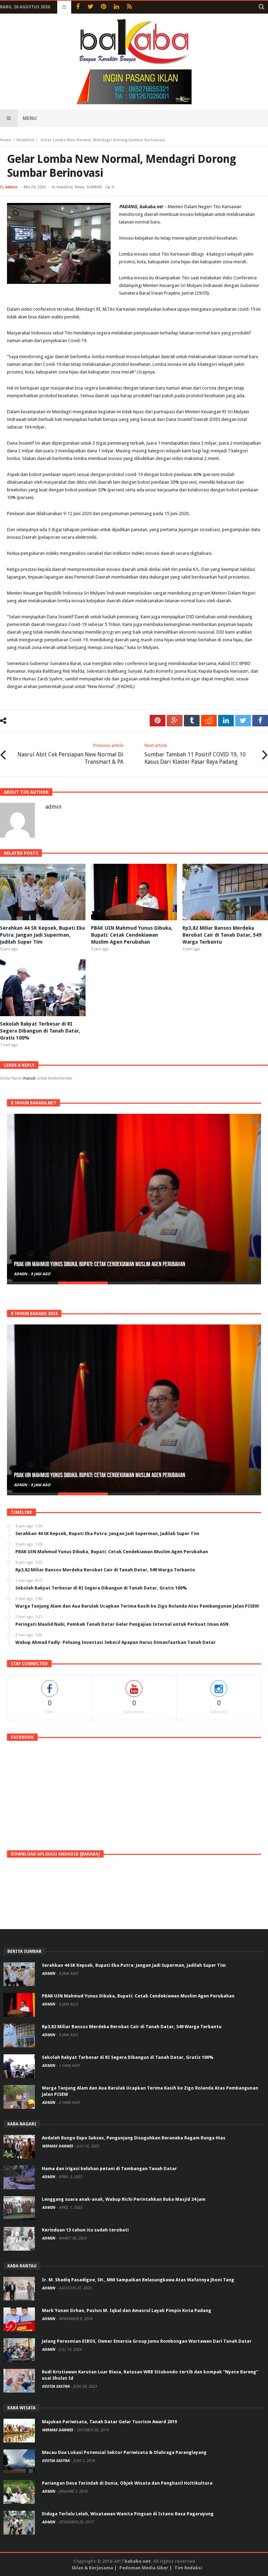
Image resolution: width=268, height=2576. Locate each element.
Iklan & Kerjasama (92, 2568)
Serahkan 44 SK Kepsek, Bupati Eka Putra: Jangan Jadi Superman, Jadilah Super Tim (42, 935)
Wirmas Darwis (58, 2146)
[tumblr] (192, 721)
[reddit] (209, 721)
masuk (29, 1078)
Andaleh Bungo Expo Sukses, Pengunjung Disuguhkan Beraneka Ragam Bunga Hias (134, 2138)
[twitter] (243, 721)
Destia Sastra (56, 2386)
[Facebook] (78, 7)
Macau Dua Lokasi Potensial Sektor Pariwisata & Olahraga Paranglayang (124, 2452)
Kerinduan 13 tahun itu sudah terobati (85, 2230)
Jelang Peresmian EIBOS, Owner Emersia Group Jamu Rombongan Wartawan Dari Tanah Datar (147, 2341)
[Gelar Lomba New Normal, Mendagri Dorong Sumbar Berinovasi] (59, 243)
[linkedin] (226, 721)
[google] (175, 721)
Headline (25, 140)
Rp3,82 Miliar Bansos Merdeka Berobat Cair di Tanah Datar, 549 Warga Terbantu (222, 935)
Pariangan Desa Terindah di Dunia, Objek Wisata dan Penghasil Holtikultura (127, 2483)
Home (6, 140)
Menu (30, 118)
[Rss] (129, 7)
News (80, 187)
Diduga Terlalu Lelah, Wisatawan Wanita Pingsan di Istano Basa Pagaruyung (128, 2514)
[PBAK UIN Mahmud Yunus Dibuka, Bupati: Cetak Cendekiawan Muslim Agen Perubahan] (134, 1198)
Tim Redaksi (188, 2568)
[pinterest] (158, 721)
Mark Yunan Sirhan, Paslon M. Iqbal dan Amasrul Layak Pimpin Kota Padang (126, 2310)
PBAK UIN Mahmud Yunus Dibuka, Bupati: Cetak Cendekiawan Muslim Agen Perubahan (132, 935)
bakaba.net (138, 2561)
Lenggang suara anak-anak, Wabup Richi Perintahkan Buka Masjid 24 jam (124, 2199)
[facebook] (260, 721)
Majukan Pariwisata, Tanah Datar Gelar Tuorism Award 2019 (109, 2422)
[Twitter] (91, 7)
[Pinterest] (103, 7)
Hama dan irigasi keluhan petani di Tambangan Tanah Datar (109, 2169)
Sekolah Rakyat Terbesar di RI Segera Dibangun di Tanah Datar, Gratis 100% (40, 1031)
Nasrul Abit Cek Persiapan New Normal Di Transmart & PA (70, 754)
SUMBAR (94, 187)
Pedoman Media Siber (144, 2568)
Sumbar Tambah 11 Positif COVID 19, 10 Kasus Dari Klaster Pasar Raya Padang (195, 754)
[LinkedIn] (116, 7)
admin (11, 187)
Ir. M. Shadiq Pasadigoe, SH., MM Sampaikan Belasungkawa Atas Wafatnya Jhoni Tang (138, 2280)
